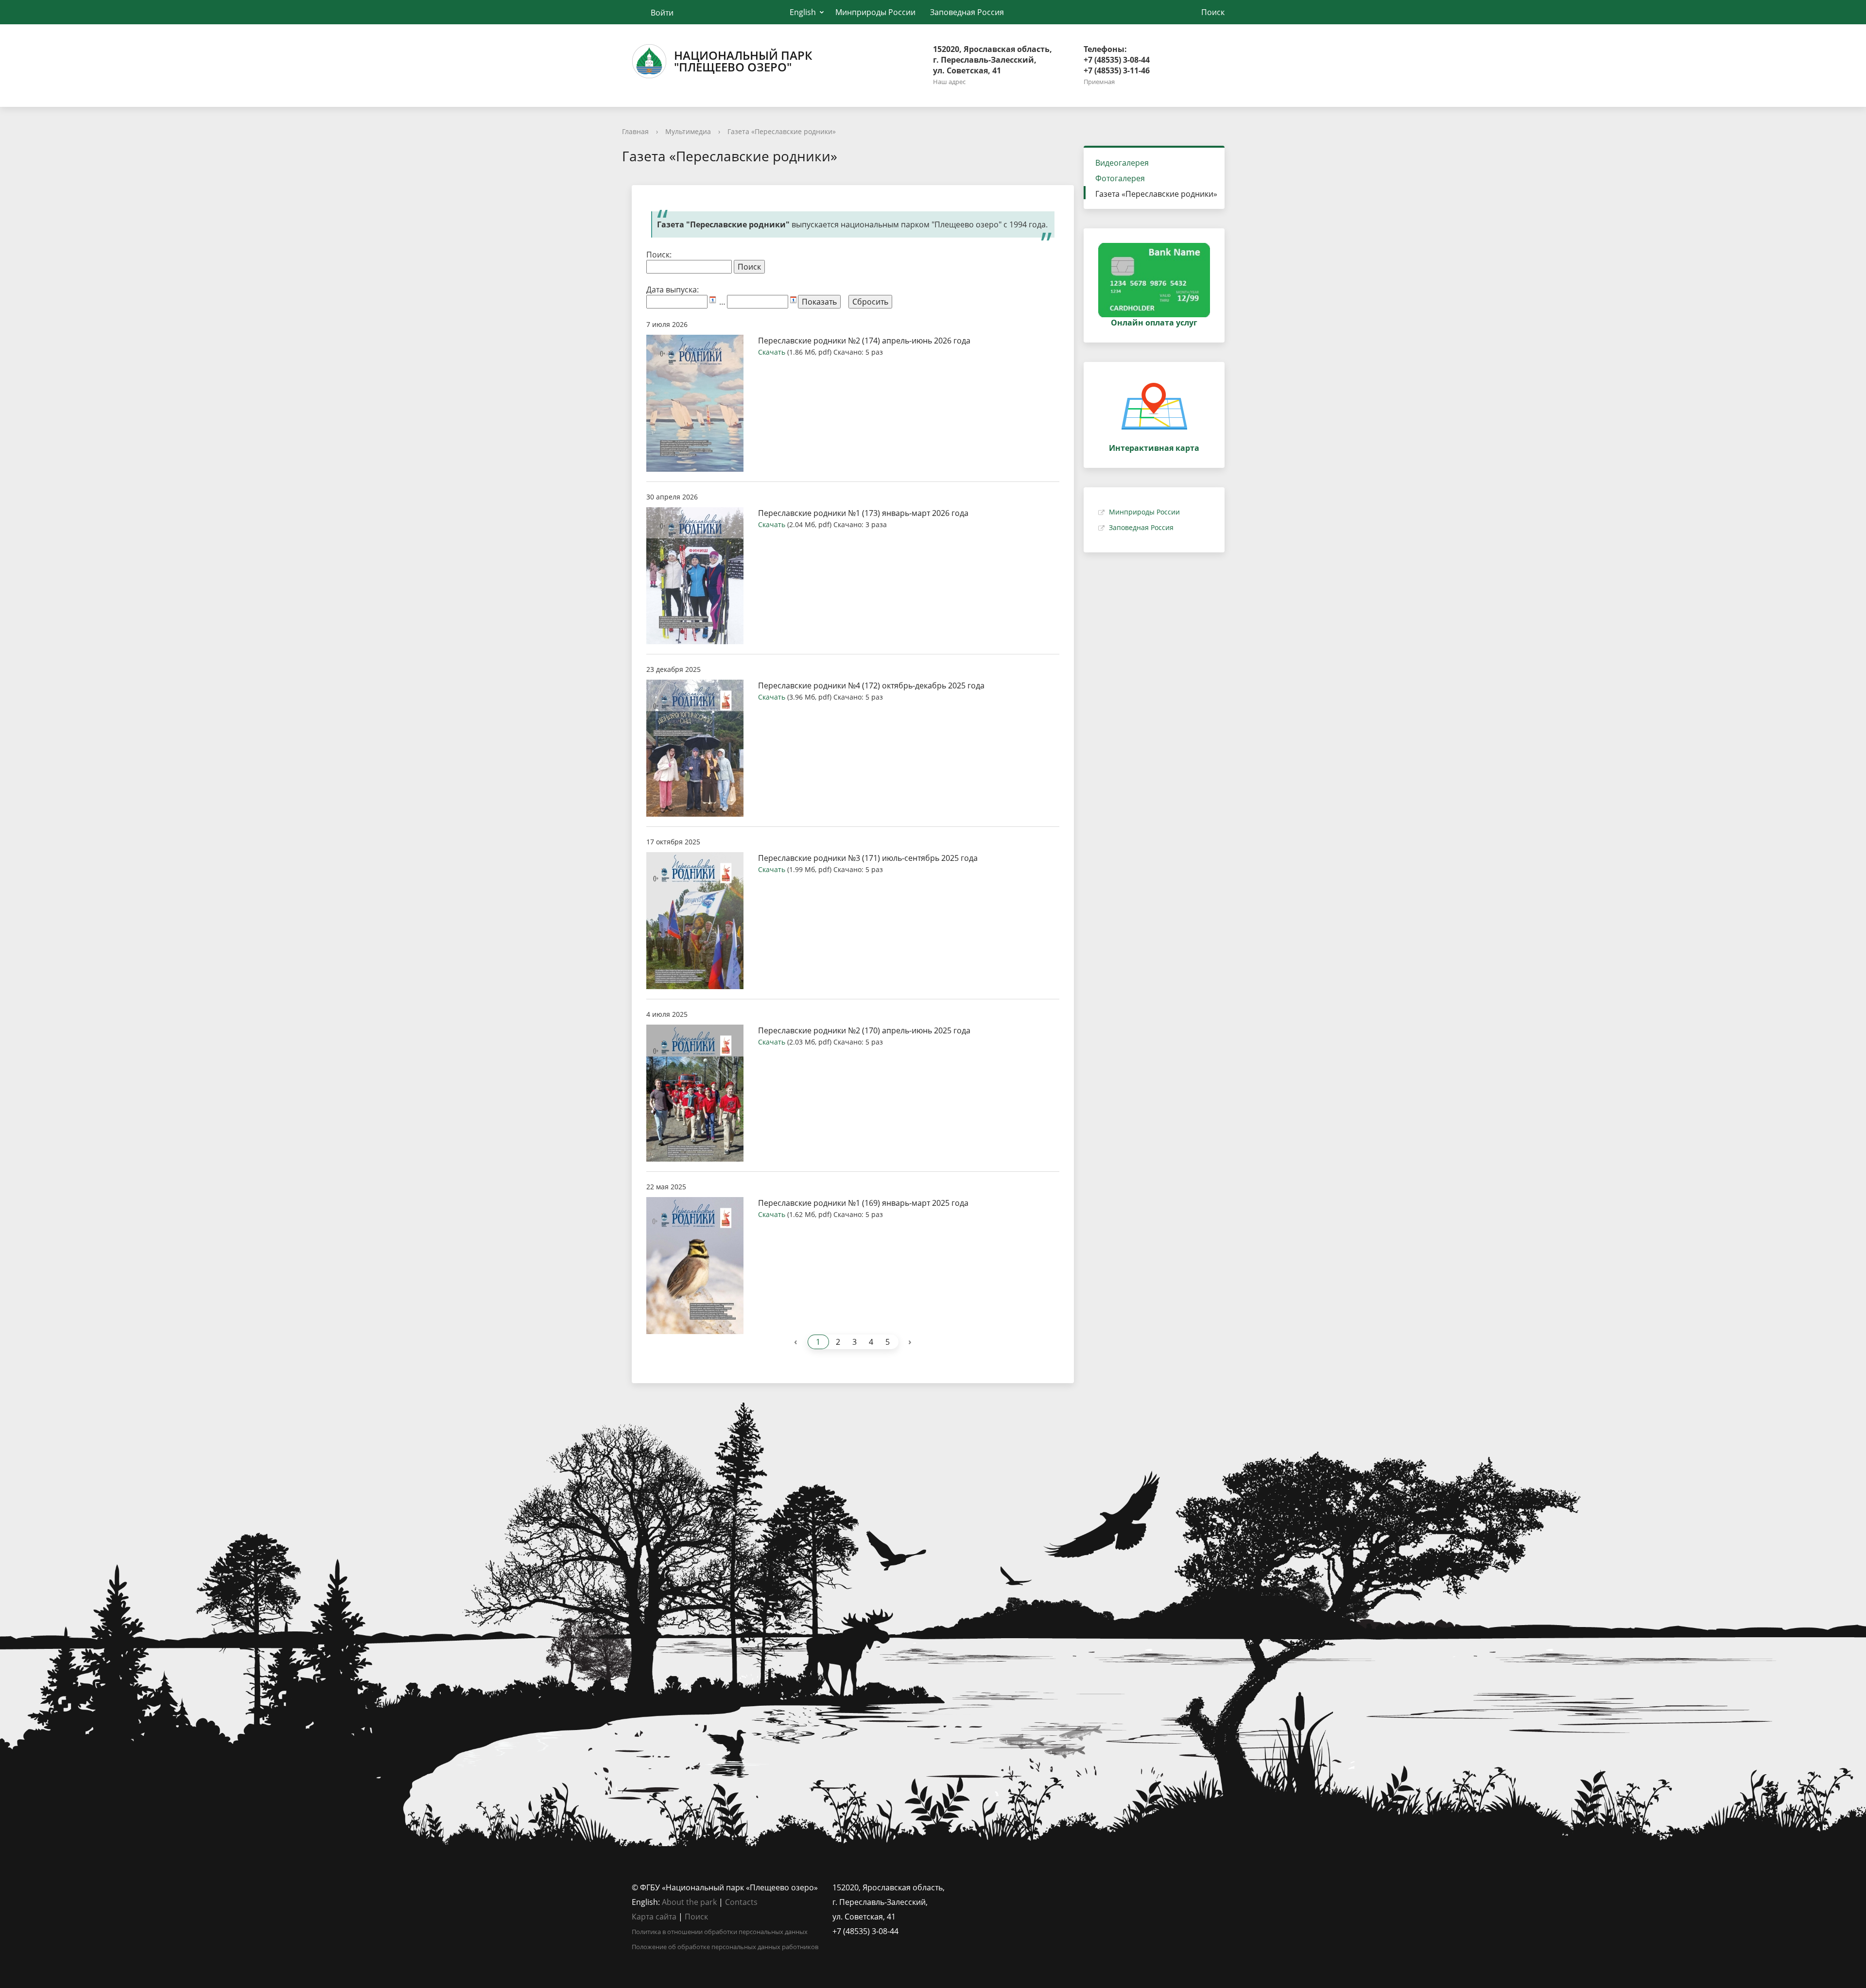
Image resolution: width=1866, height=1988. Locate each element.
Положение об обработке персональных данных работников (725, 1947)
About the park (689, 1902)
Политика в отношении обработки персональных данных (720, 1932)
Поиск (696, 1917)
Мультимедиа (688, 131)
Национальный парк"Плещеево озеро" (743, 61)
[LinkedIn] (1060, 1887)
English (803, 12)
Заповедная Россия (967, 12)
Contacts (741, 1902)
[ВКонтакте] (1041, 1887)
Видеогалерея (1122, 163)
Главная (635, 131)
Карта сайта (654, 1917)
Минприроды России (875, 12)
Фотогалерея (1120, 178)
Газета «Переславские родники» (782, 131)
